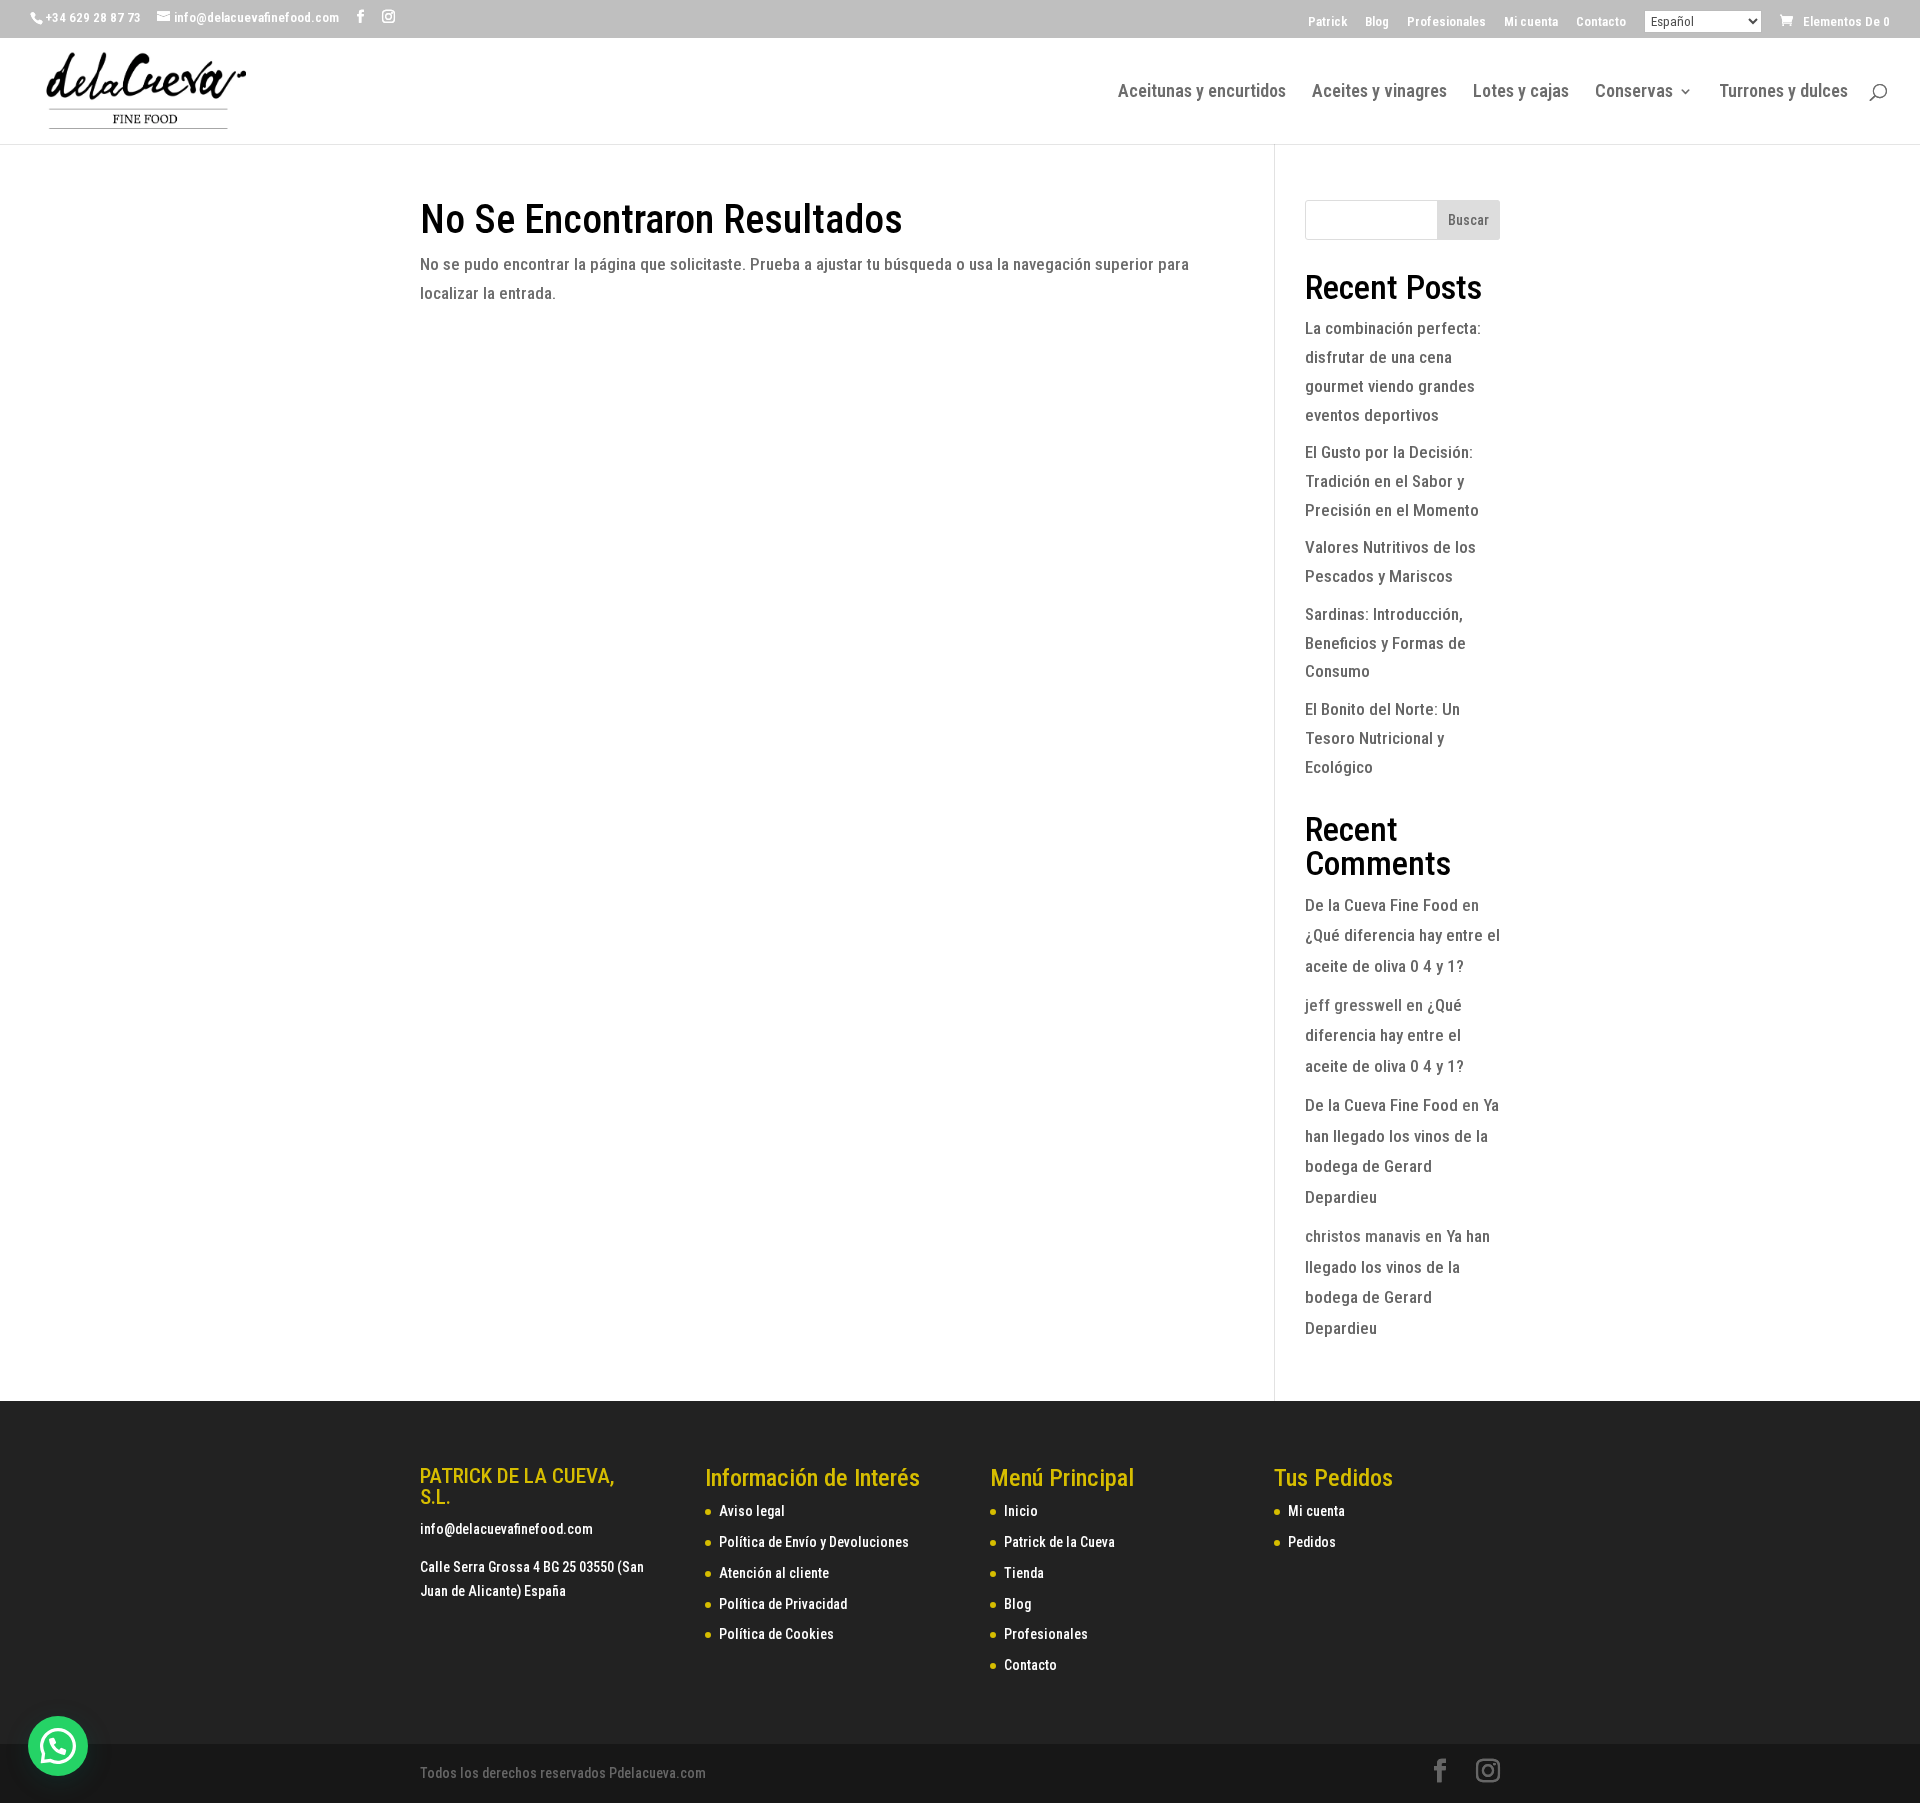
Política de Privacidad (783, 1604)
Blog (1377, 22)
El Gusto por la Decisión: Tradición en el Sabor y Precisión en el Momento (1392, 481)
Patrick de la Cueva (1059, 1542)
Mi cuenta (1531, 22)
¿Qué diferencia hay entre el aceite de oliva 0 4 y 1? (1384, 1035)
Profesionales (1446, 22)
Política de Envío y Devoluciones (814, 1542)
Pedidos (1312, 1542)
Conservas (1634, 92)
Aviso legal (752, 1511)
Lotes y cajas (1521, 92)
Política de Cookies (776, 1634)
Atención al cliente (774, 1573)
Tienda (1024, 1573)
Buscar (1468, 220)
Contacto (1601, 22)
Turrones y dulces (1783, 92)
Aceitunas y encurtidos (1202, 92)
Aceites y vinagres (1379, 92)
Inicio (1021, 1511)
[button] (58, 1746)
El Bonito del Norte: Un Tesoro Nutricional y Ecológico (1382, 738)
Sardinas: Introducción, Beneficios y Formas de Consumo (1385, 643)
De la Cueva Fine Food (1381, 905)
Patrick (1327, 22)
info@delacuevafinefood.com (506, 1529)
